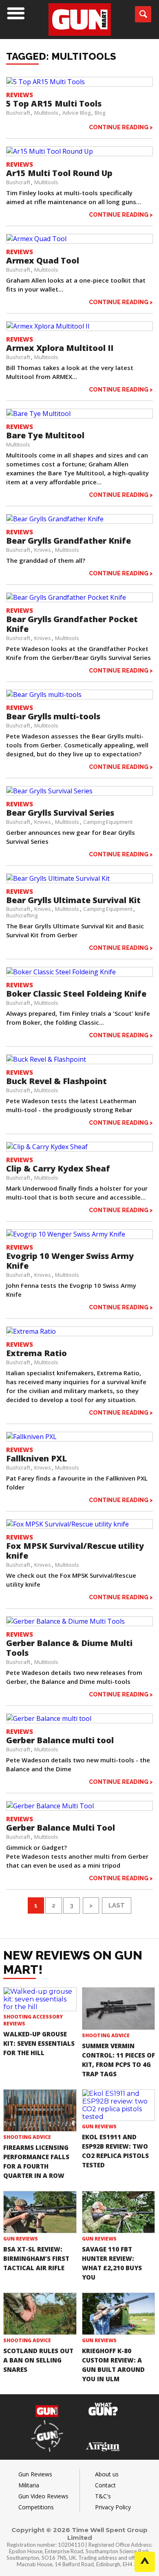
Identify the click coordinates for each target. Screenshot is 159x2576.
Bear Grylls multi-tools (53, 716)
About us (107, 2474)
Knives (43, 550)
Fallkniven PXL (36, 1458)
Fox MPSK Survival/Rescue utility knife (75, 1551)
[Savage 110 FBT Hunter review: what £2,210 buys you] (119, 2212)
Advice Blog (76, 113)
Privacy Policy (113, 2507)
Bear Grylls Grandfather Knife (68, 541)
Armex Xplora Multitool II (60, 348)
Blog (100, 113)
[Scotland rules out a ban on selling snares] (40, 2314)
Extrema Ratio (36, 1353)
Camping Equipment (108, 822)
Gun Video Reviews (43, 2496)
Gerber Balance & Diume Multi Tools (69, 1648)
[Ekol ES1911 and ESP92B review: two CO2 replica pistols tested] (119, 2105)
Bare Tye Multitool (45, 435)
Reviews (20, 95)
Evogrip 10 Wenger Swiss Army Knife (70, 1261)
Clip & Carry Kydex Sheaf (58, 1168)
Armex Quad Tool (43, 260)
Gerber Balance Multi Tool (61, 1828)
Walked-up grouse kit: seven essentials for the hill (39, 2043)
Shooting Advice (106, 2035)
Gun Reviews (99, 2126)
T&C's (103, 2496)
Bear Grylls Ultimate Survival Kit (73, 900)
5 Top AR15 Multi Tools (54, 103)
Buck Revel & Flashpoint (56, 1081)
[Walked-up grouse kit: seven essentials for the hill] (40, 1999)
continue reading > (121, 127)
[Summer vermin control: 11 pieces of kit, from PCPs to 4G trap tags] (119, 2008)
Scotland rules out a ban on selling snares (38, 2360)
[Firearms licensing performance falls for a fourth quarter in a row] (40, 2110)
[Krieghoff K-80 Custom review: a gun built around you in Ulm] (119, 2314)
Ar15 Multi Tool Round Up (59, 173)
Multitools (46, 113)
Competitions (36, 2507)
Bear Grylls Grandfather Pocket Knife (72, 624)
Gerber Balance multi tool (60, 1740)
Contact (105, 2485)
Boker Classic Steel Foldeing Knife (76, 994)
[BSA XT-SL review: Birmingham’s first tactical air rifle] (40, 2212)
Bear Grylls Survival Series (60, 813)
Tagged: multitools (61, 56)
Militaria (29, 2485)
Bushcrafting (22, 915)
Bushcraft (18, 113)
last (117, 1905)
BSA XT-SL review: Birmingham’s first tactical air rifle (36, 2258)
